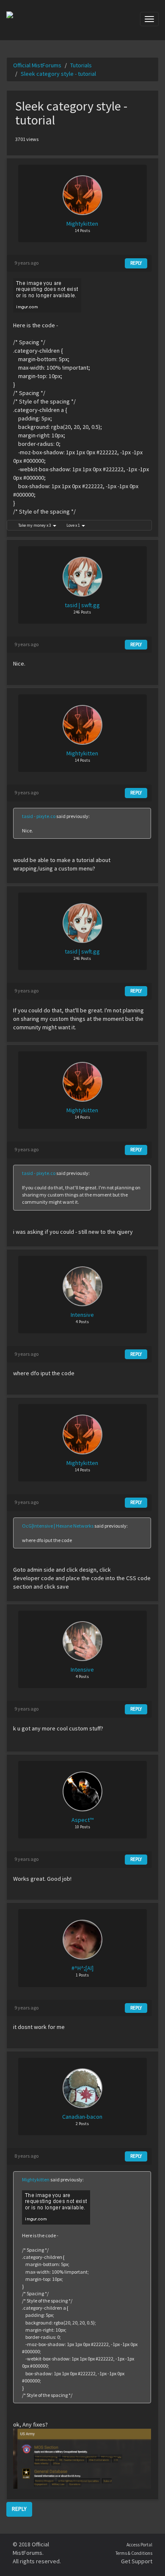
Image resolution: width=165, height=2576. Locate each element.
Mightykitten (36, 2179)
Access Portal (139, 2545)
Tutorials (81, 65)
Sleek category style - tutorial (58, 74)
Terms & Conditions (134, 2553)
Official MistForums (37, 65)
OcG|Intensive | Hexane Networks (58, 1526)
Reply (136, 263)
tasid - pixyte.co (39, 816)
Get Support (137, 2561)
